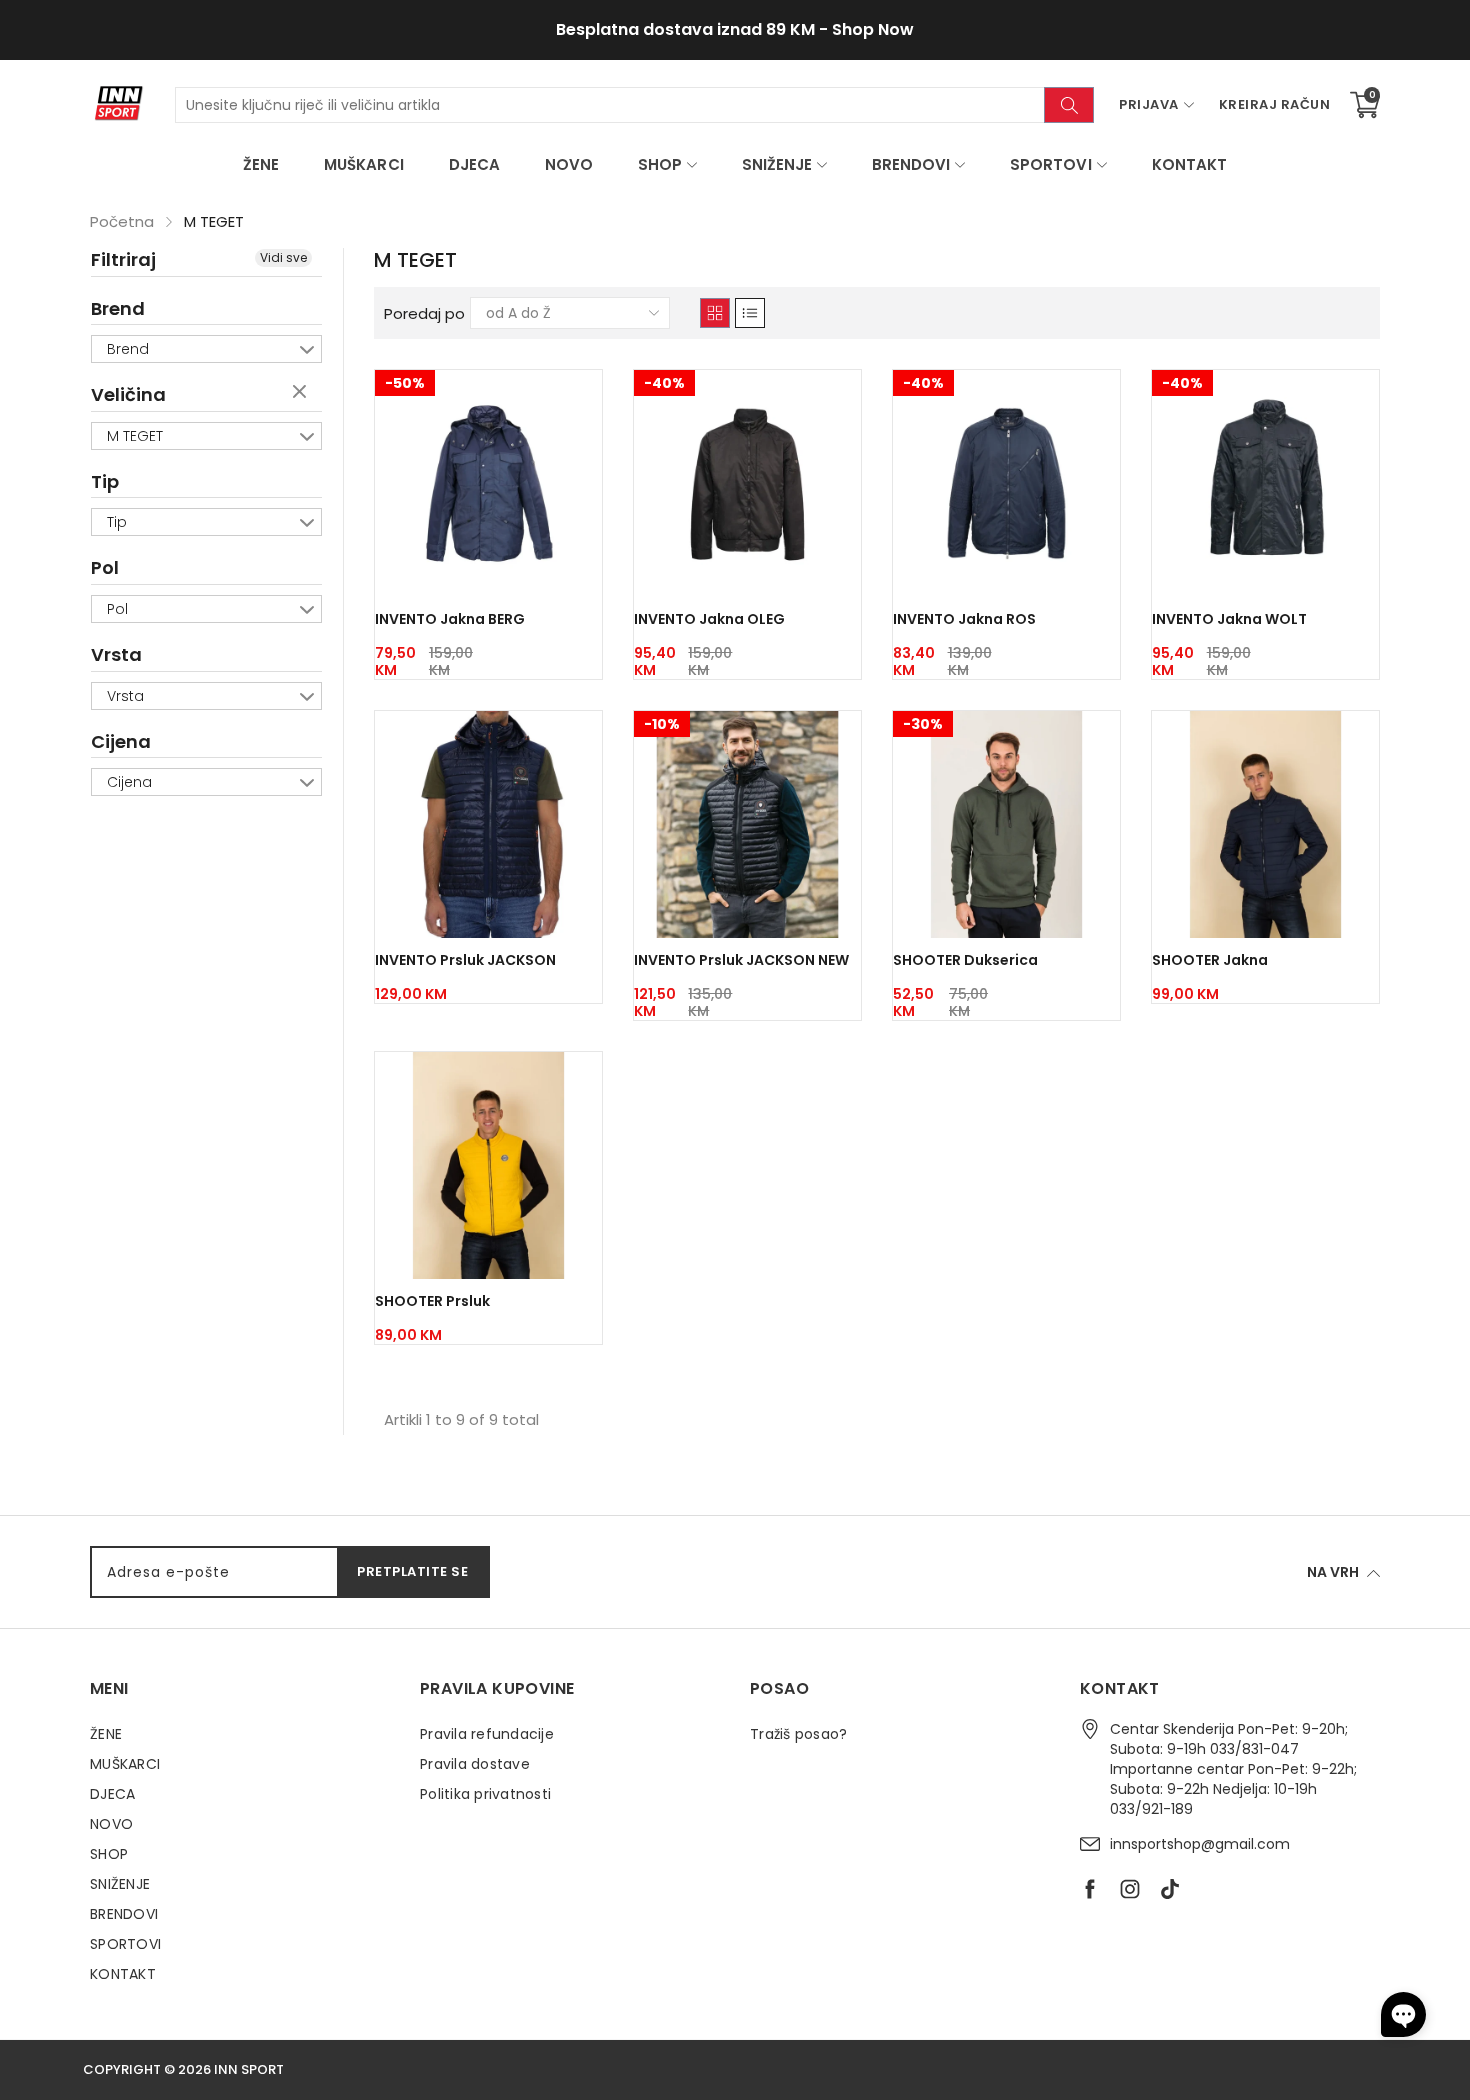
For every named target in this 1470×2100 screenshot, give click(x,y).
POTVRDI (927, 1073)
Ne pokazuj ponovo (869, 1120)
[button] (1403, 2014)
